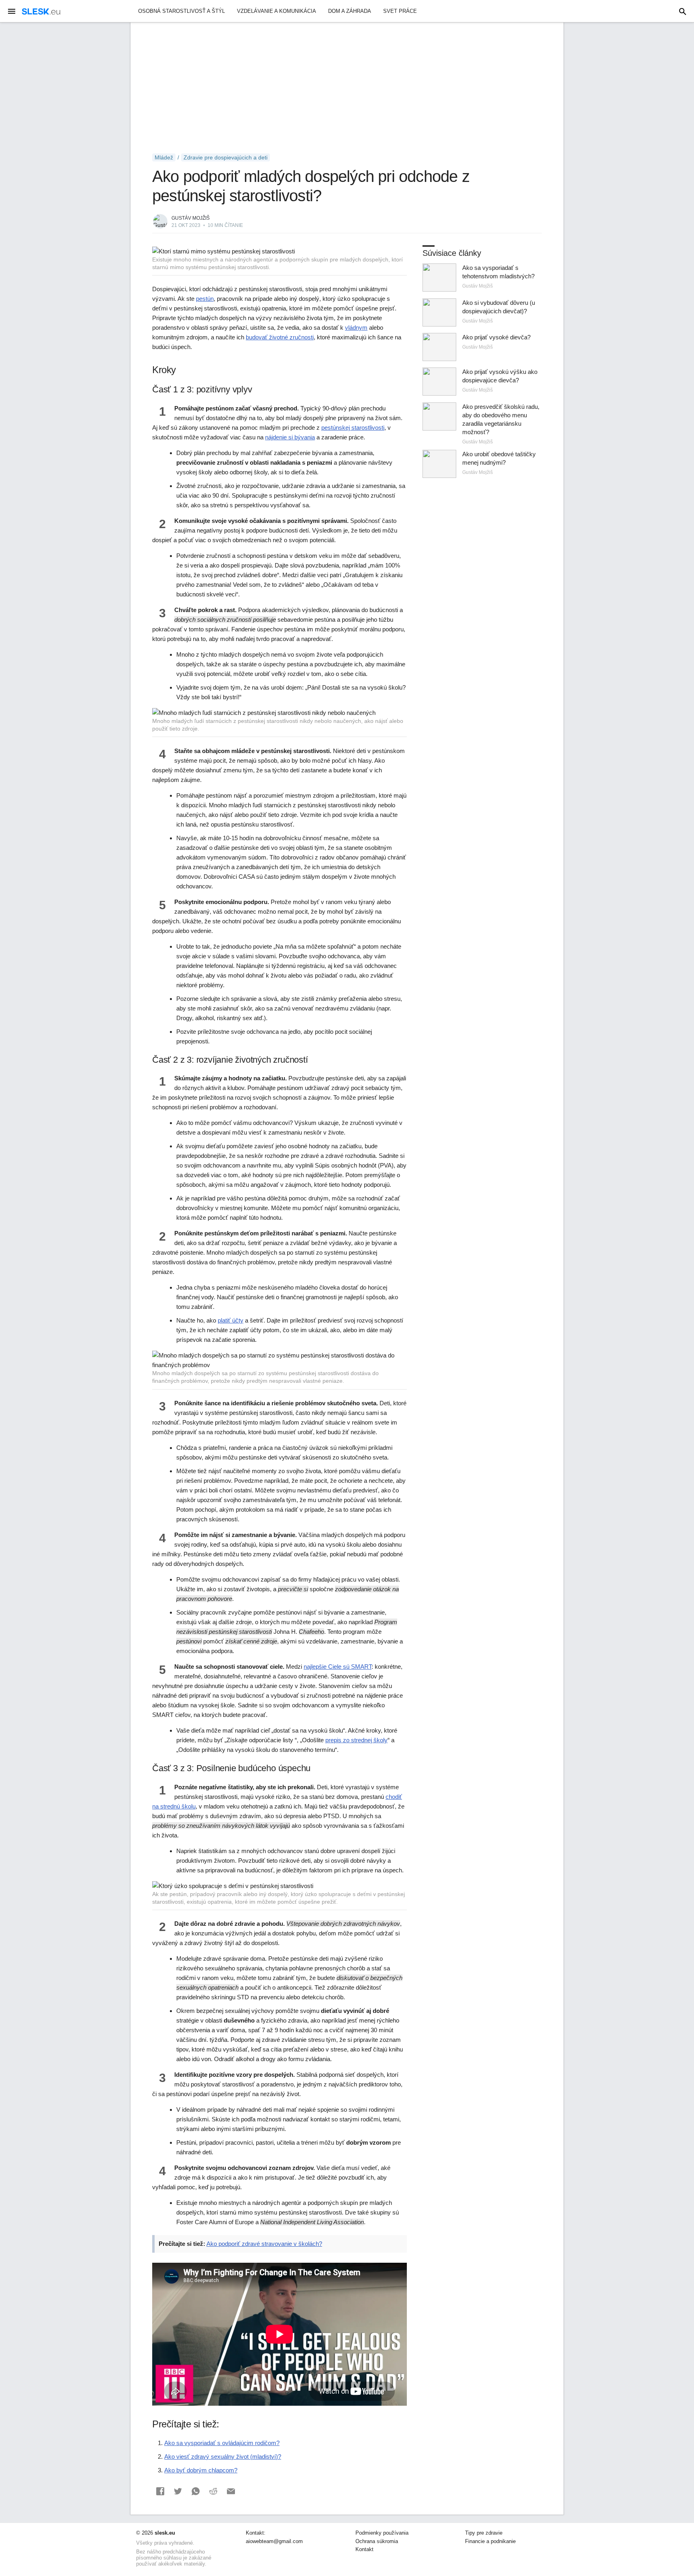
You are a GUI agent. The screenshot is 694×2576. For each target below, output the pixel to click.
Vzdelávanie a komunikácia (277, 11)
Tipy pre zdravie (484, 2533)
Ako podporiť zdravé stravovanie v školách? (264, 2244)
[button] (160, 2491)
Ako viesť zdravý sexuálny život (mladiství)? (223, 2457)
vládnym (356, 328)
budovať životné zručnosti (280, 337)
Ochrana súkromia (377, 2541)
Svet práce (400, 11)
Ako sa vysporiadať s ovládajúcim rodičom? (222, 2443)
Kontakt (364, 2549)
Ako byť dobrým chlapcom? (201, 2470)
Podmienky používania (382, 2533)
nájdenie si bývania (290, 437)
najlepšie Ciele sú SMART (338, 1667)
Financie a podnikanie (490, 2541)
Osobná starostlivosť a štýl (182, 11)
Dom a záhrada (350, 11)
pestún (205, 299)
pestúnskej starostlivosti (353, 428)
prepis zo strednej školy (356, 1740)
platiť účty (231, 1320)
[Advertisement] (347, 88)
